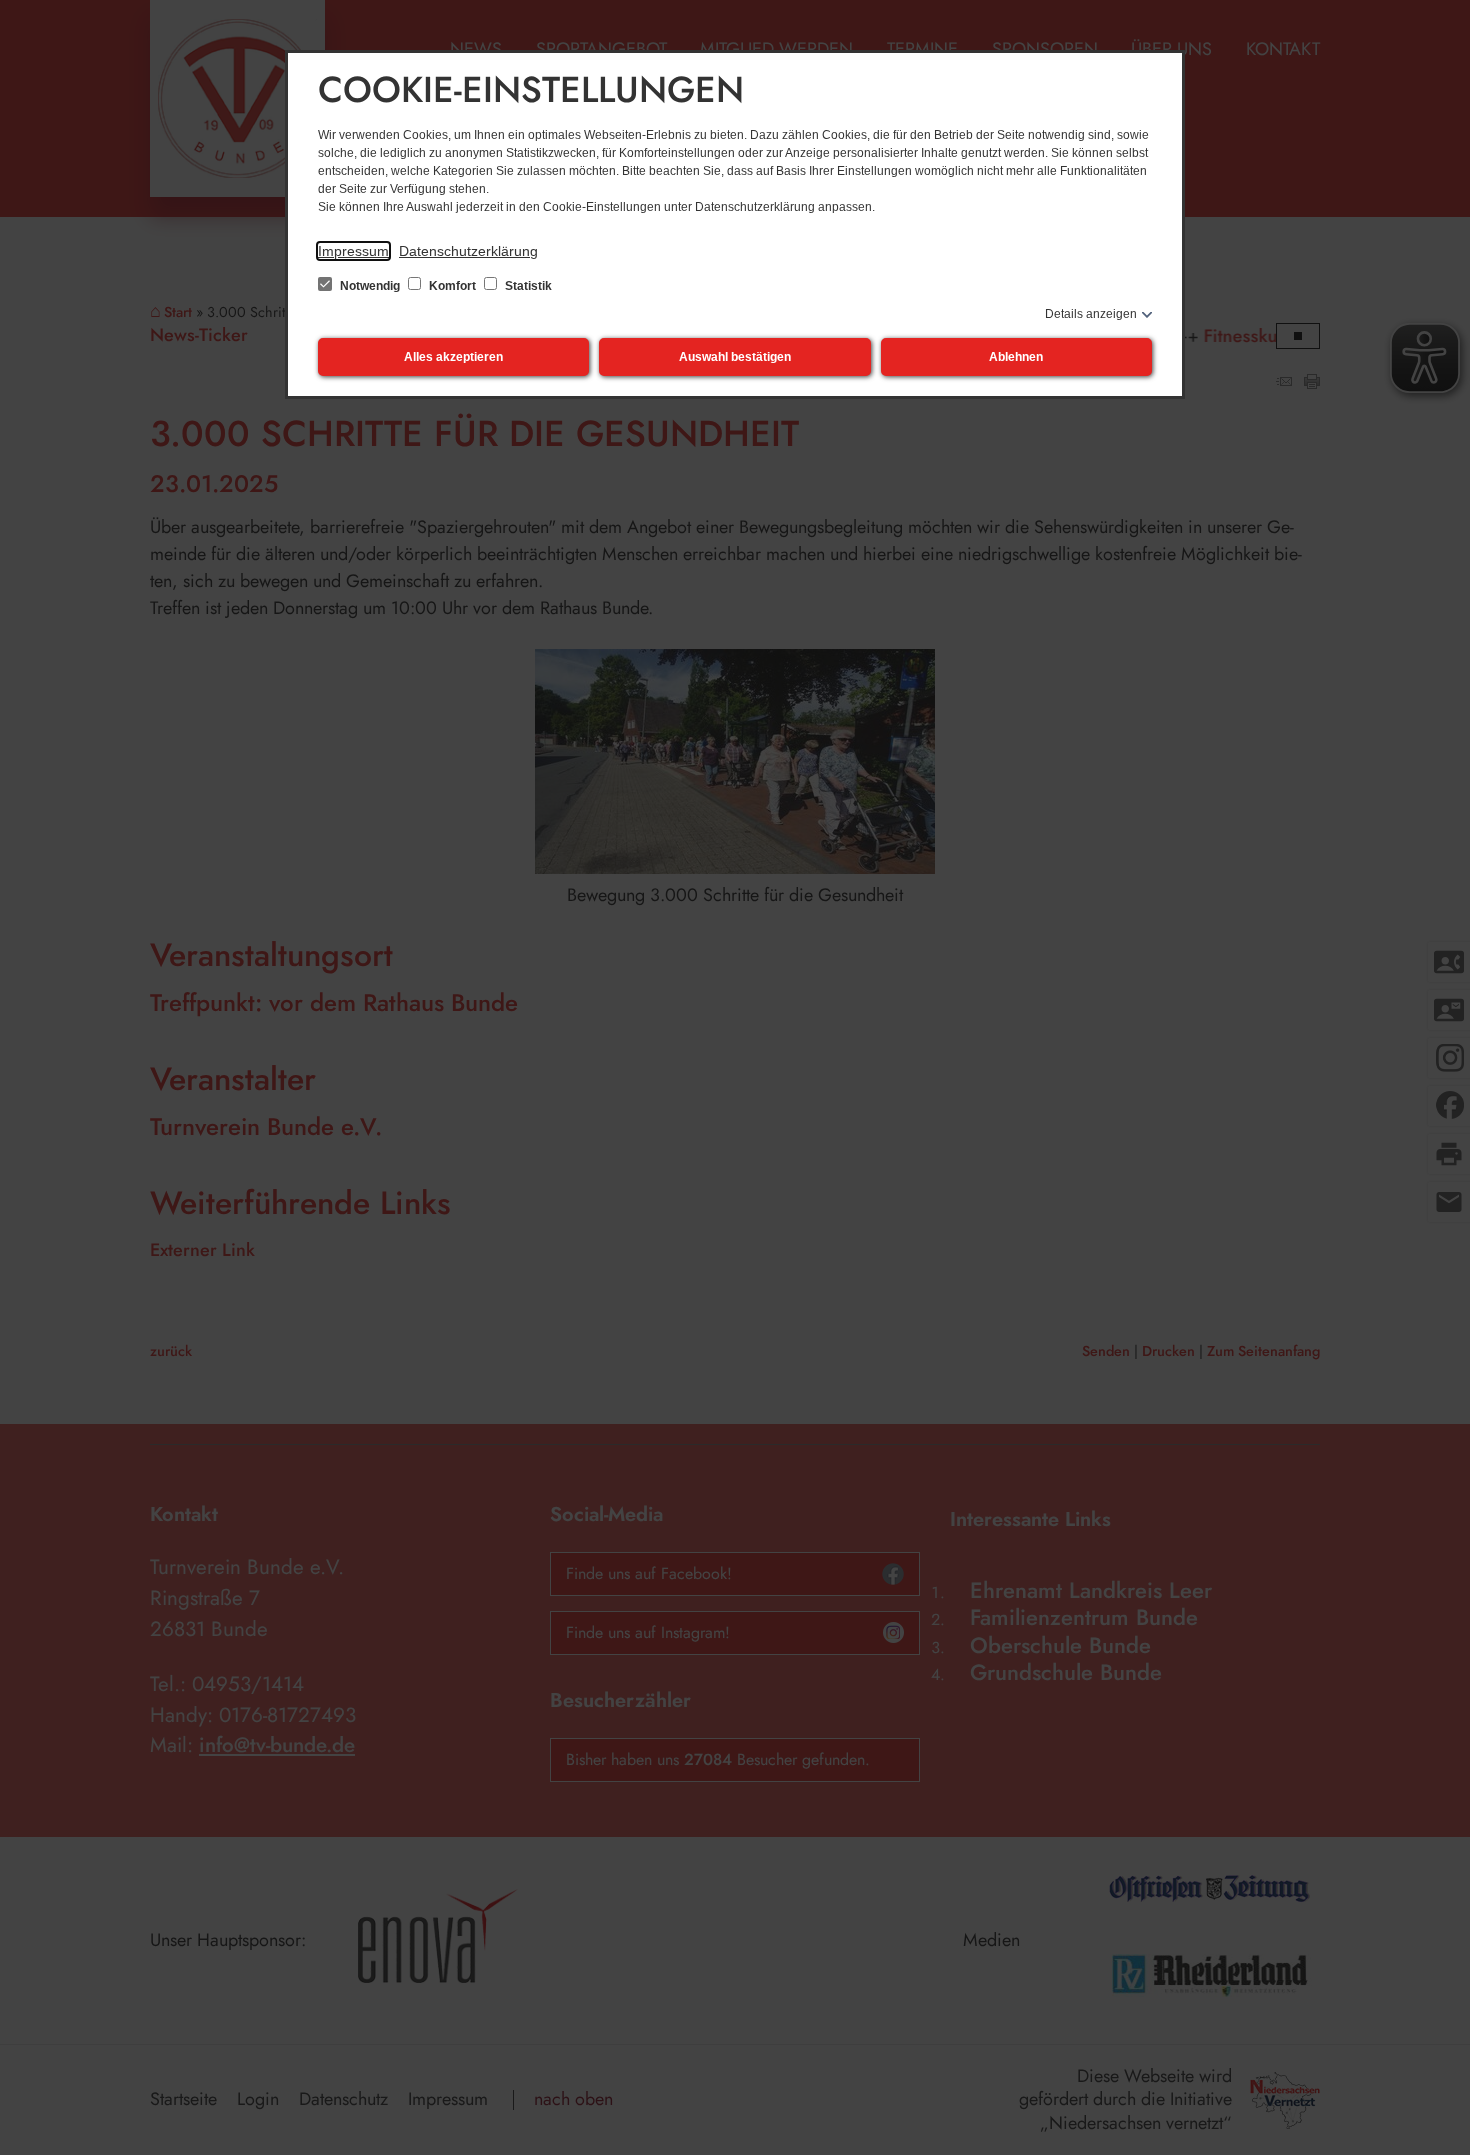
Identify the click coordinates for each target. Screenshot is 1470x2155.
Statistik (527, 286)
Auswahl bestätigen (735, 357)
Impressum (353, 251)
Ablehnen (1016, 357)
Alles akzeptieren (453, 357)
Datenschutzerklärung (468, 251)
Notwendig (370, 286)
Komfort (452, 286)
